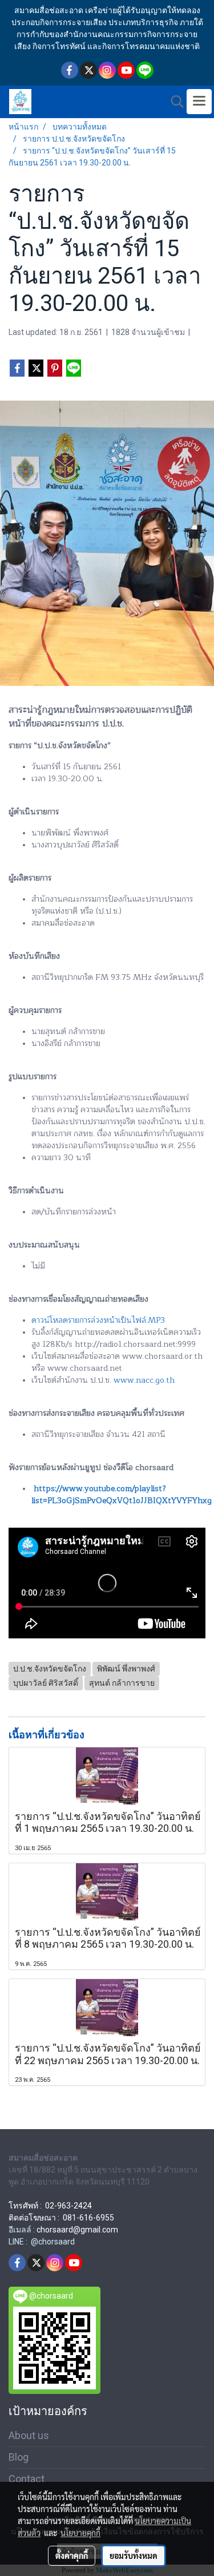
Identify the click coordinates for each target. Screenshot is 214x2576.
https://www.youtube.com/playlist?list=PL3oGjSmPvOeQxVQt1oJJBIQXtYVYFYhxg (122, 1495)
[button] (173, 102)
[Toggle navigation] (199, 102)
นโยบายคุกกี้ (80, 2533)
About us (29, 2435)
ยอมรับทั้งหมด (134, 2555)
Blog (19, 2457)
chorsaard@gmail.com (77, 2230)
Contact (27, 2479)
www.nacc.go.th (144, 1380)
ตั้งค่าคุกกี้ (72, 2555)
